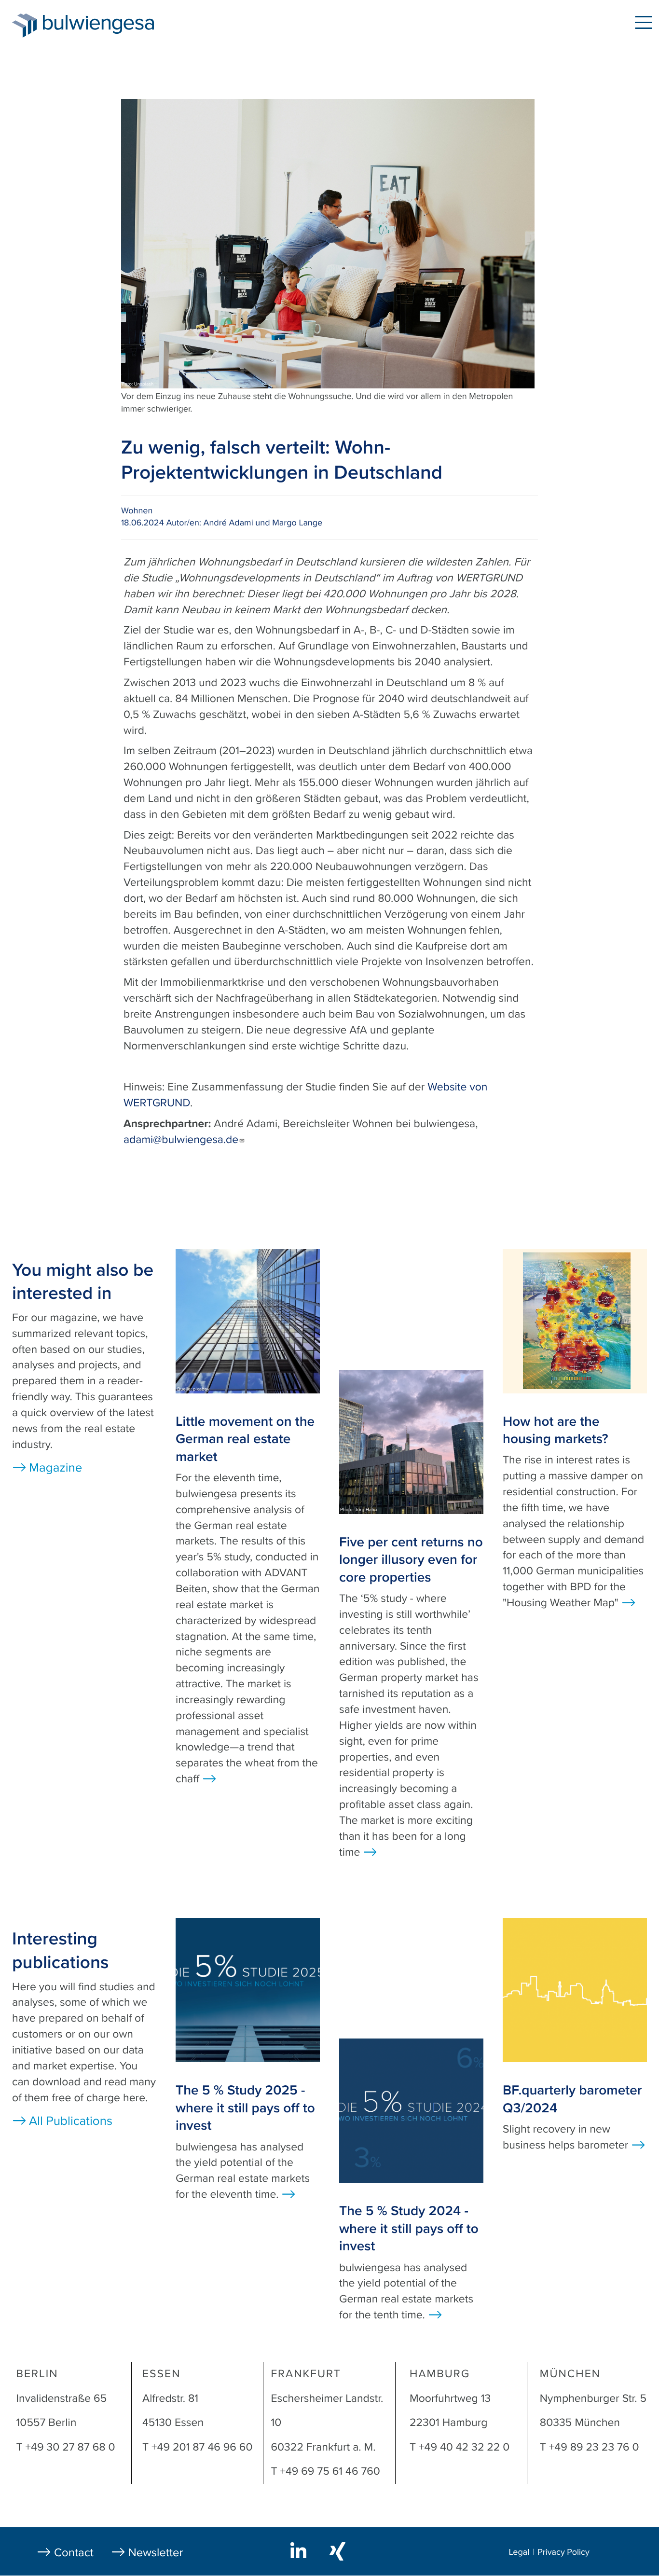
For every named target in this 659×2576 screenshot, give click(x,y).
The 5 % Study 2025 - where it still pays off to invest (245, 2108)
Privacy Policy (563, 2552)
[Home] (24, 26)
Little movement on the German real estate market (245, 1439)
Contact (74, 2553)
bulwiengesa (113, 25)
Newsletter (156, 2553)
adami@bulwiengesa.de (181, 1140)
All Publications (71, 2121)
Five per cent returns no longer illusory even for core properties (411, 1560)
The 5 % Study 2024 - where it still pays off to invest (409, 2228)
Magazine (55, 1468)
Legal (519, 2552)
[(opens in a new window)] (300, 2550)
